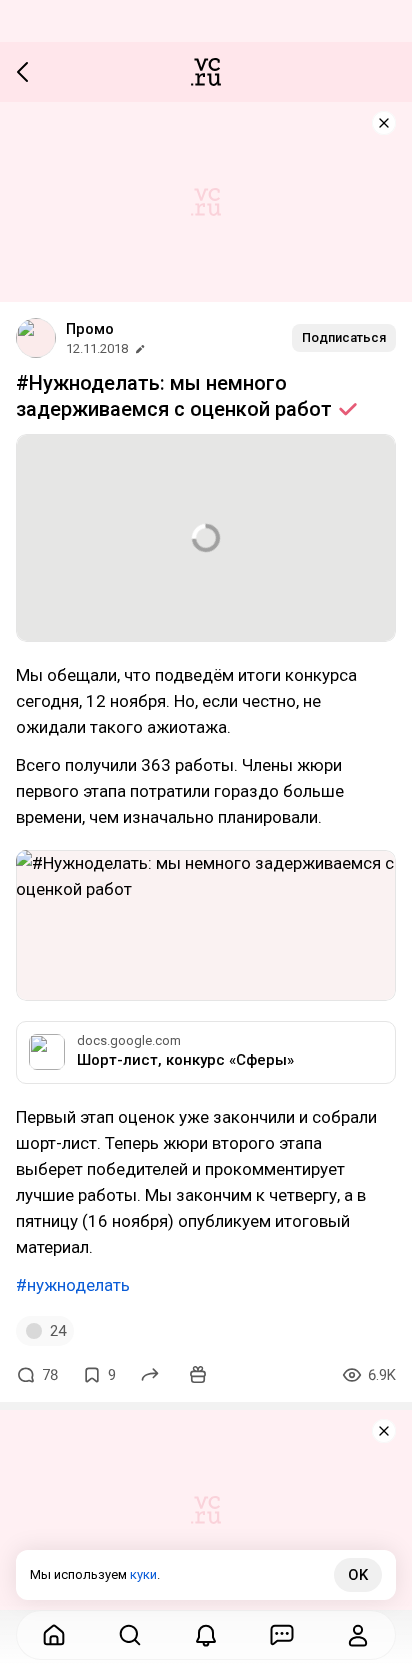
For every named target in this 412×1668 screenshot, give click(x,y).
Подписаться (344, 337)
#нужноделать (73, 1285)
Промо (90, 329)
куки (143, 1574)
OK (358, 1575)
